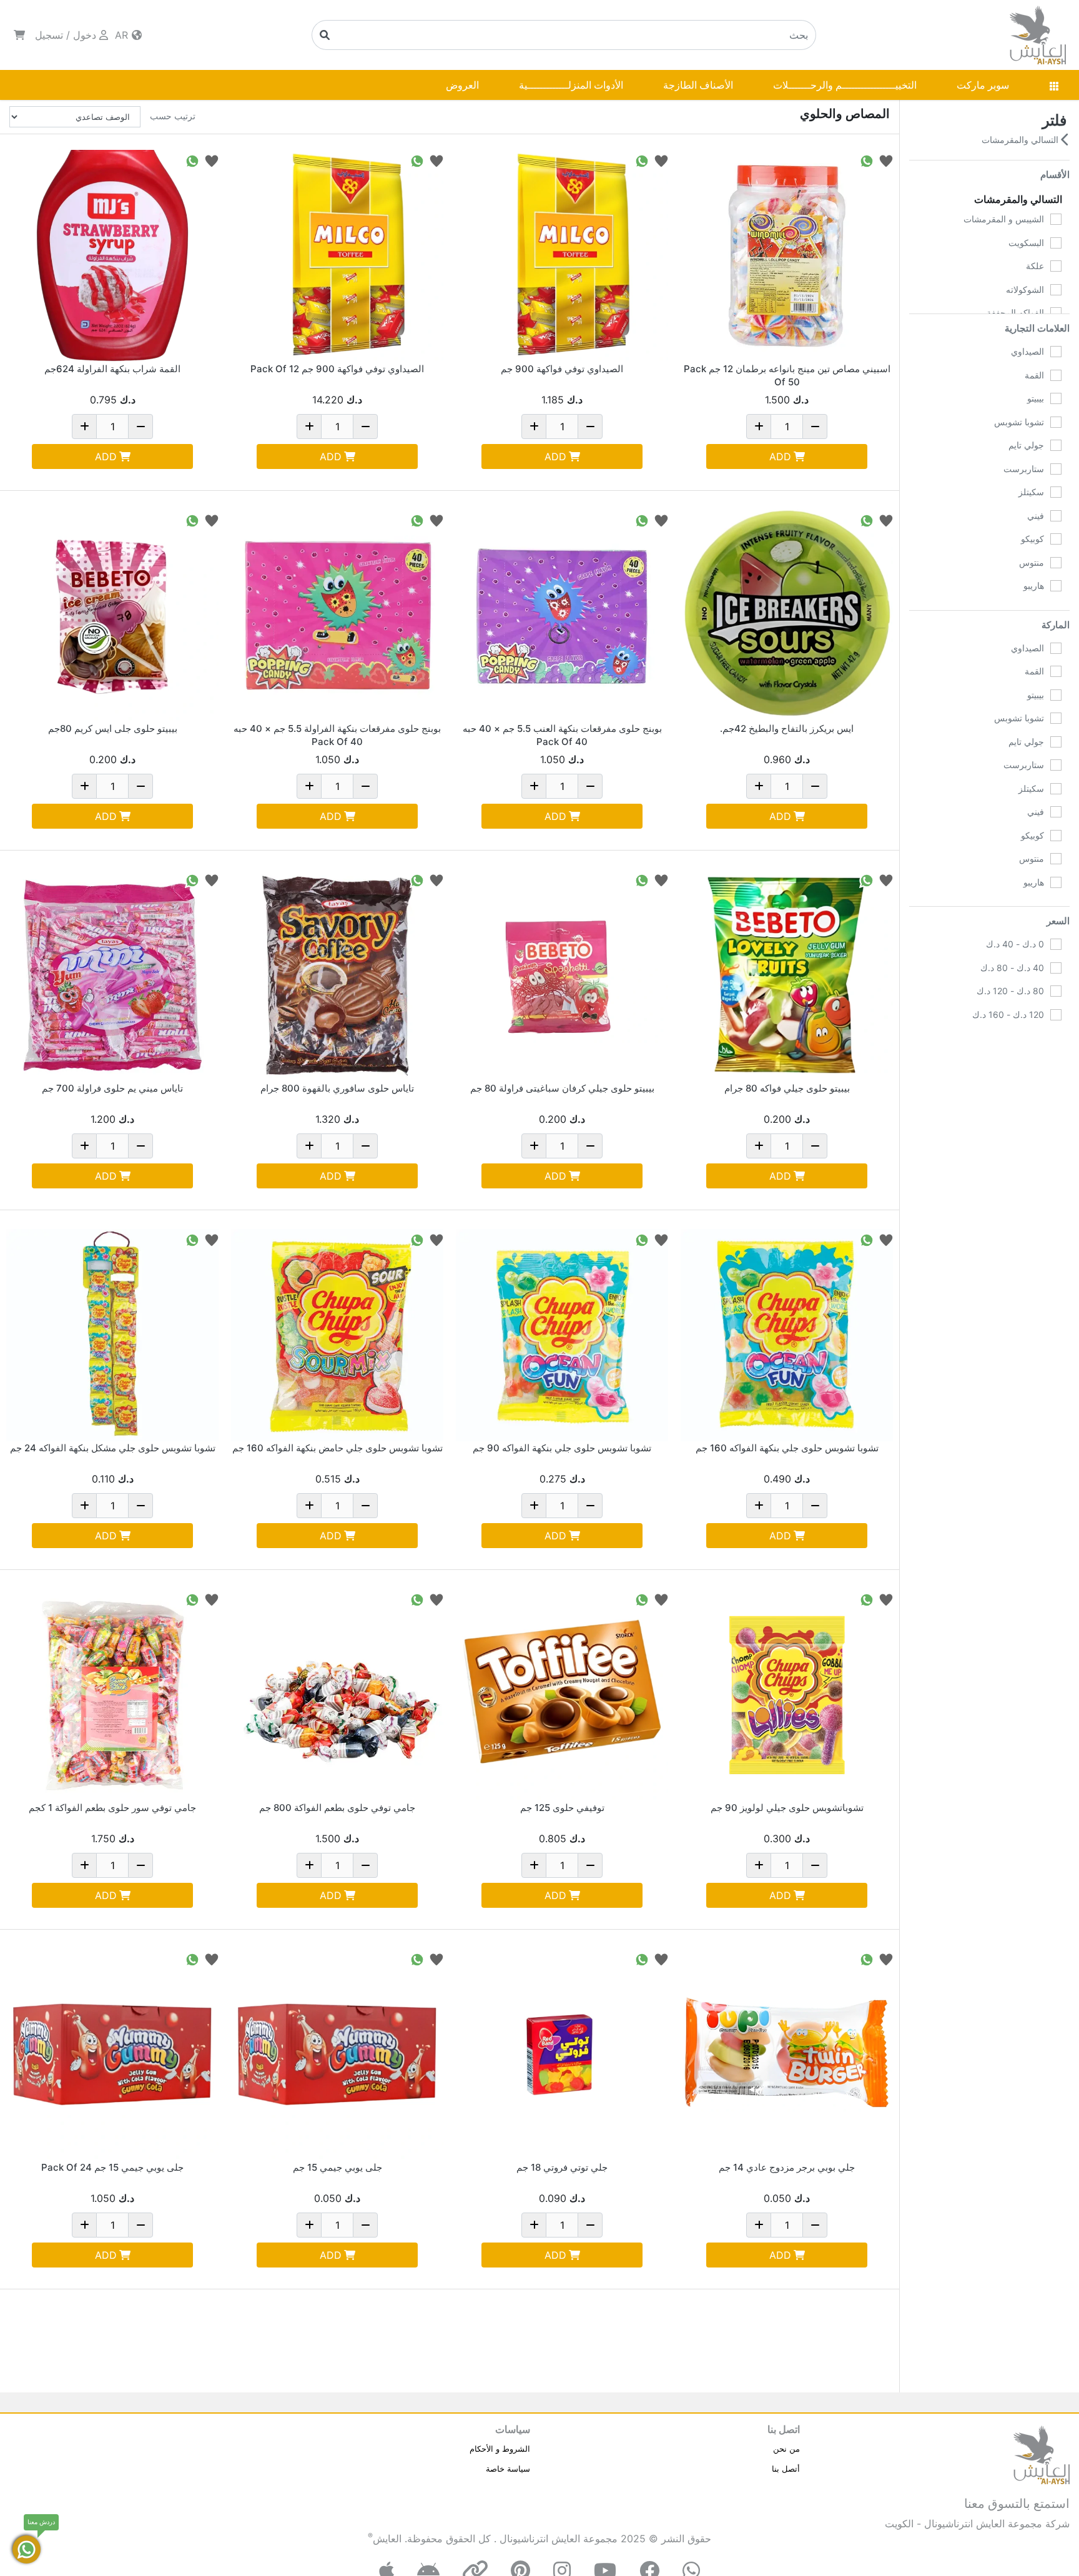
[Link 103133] (787, 256)
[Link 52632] (562, 975)
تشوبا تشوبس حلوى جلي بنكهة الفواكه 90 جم (562, 1448)
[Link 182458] (787, 1335)
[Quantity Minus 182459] (365, 1506)
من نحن (786, 2449)
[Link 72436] (562, 1695)
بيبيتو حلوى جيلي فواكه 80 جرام (787, 1088)
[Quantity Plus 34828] (759, 1865)
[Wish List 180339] (212, 880)
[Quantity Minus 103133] (815, 427)
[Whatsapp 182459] (417, 1239)
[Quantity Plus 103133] (759, 427)
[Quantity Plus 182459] (309, 1506)
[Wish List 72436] (661, 1599)
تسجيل (49, 35)
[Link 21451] (562, 2055)
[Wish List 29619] (886, 1959)
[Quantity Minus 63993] (365, 2225)
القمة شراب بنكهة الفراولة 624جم (112, 369)
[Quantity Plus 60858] (84, 427)
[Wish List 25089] (661, 160)
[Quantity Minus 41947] (140, 786)
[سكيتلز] (1056, 492)
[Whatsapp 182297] (192, 1599)
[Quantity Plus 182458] (759, 1506)
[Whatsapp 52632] (642, 880)
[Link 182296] (337, 1695)
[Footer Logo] (1042, 2454)
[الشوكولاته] (1056, 290)
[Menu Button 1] (1054, 85)
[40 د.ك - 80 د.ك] (1056, 968)
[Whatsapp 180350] (417, 520)
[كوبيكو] (1056, 539)
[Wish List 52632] (661, 880)
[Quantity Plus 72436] (534, 1865)
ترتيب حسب (173, 116)
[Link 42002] (787, 975)
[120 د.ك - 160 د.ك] (1056, 1015)
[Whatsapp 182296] (417, 1599)
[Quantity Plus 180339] (84, 1146)
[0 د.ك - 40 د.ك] (1056, 944)
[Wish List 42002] (886, 880)
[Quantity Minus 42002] (815, 1146)
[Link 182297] (112, 1695)
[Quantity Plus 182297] (84, 1865)
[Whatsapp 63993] (417, 1959)
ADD (780, 456)
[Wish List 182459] (436, 1239)
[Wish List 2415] (886, 520)
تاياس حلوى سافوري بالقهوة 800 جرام (337, 1088)
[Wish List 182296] (436, 1599)
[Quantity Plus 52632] (534, 1146)
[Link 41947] (112, 616)
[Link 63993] (337, 2055)
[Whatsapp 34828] (867, 1599)
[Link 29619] (787, 2055)
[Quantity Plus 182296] (309, 1865)
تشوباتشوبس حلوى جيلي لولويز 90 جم (787, 1808)
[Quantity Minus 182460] (590, 1506)
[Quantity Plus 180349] (534, 786)
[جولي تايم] (1056, 445)
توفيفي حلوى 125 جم (562, 1808)
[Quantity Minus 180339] (140, 1146)
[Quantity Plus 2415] (759, 786)
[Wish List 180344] (436, 880)
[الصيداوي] (1056, 352)
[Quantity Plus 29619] (759, 2225)
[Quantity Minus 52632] (590, 1146)
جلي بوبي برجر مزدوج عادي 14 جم (787, 2167)
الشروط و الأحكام (500, 2449)
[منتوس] (1056, 563)
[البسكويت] (1056, 243)
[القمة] (1056, 375)
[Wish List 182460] (661, 1239)
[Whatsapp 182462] (192, 1239)
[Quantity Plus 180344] (309, 1146)
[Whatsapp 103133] (867, 160)
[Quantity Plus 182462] (84, 1506)
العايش (387, 2539)
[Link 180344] (337, 975)
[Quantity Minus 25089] (590, 427)
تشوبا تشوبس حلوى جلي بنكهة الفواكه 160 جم (787, 1448)
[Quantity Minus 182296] (365, 1865)
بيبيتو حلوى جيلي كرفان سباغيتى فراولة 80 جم (562, 1088)
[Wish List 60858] (212, 160)
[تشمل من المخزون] (1056, 1077)
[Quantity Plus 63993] (309, 2225)
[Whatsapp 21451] (642, 1959)
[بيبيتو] (1056, 398)
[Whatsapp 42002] (867, 880)
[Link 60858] (112, 256)
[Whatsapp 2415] (867, 520)
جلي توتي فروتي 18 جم (562, 2167)
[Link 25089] (562, 256)
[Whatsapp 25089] (642, 160)
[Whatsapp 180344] (417, 880)
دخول (85, 35)
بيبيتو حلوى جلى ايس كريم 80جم (113, 728)
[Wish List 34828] (886, 1599)
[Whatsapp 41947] (192, 520)
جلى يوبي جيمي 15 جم (337, 2167)
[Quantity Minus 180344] (365, 1146)
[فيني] (1056, 516)
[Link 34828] (787, 1695)
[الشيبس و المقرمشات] (1056, 219)
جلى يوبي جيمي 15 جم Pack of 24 (112, 2167)
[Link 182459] (337, 1335)
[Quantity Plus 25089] (534, 427)
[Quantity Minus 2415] (815, 786)
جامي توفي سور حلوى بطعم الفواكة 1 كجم (112, 1808)
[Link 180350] (337, 616)
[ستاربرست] (1056, 469)
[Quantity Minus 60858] (140, 427)
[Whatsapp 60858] (192, 160)
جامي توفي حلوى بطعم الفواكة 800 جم (337, 1808)
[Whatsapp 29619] (867, 1959)
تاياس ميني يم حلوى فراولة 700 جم (112, 1088)
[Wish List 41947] (212, 520)
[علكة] (1056, 266)
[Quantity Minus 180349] (590, 786)
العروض (462, 85)
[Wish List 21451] (661, 1959)
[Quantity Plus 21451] (534, 2225)
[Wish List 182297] (212, 1599)
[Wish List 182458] (886, 1239)
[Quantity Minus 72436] (590, 1865)
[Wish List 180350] (436, 520)
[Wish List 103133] (886, 160)
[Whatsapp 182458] (867, 1239)
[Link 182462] (112, 1335)
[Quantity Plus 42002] (759, 1146)
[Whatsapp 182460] (642, 1239)
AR (123, 35)
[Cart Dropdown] (19, 35)
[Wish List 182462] (212, 1239)
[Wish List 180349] (661, 520)
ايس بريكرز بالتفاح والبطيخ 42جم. (787, 728)
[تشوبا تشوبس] (1056, 422)
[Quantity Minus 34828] (815, 1865)
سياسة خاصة (508, 2469)
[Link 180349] (562, 616)
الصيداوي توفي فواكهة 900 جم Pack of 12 (337, 369)
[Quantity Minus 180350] (365, 786)
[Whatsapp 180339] (192, 880)
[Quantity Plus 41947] (84, 786)
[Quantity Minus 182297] (140, 1865)
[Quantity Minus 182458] (815, 1506)
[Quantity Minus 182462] (140, 1506)
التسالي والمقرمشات (1021, 140)
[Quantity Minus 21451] (590, 2225)
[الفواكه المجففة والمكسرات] (1056, 313)
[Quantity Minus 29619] (815, 2225)
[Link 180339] (112, 975)
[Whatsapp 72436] (642, 1599)
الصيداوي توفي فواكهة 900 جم (562, 369)
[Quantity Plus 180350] (309, 786)
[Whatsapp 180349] (642, 520)
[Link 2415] (787, 616)
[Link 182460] (562, 1335)
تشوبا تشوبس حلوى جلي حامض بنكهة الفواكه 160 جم (337, 1448)
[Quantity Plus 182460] (534, 1506)
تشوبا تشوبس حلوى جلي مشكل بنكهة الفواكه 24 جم (113, 1448)
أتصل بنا (786, 2469)
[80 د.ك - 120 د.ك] (1056, 991)
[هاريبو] (1056, 586)
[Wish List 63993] (436, 1959)
